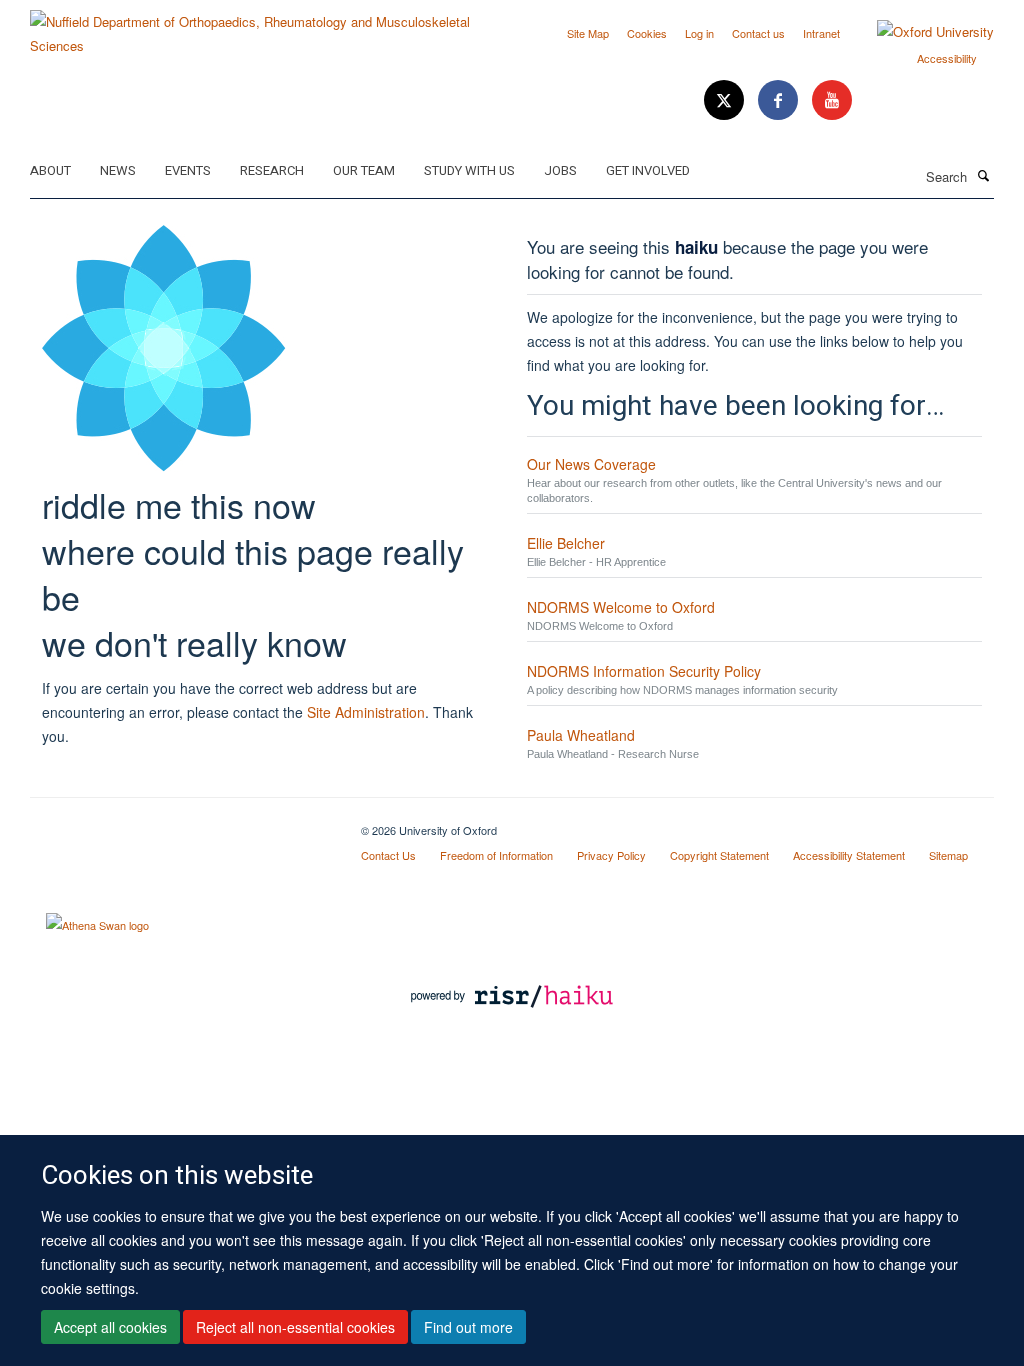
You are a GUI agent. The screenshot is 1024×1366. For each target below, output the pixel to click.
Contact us (758, 33)
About (50, 170)
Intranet (821, 33)
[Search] (983, 175)
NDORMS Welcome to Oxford (621, 607)
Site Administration (366, 712)
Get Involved (648, 170)
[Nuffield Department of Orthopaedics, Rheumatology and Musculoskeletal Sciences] (263, 26)
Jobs (560, 170)
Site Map (588, 33)
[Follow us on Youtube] (832, 100)
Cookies (647, 33)
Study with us (469, 170)
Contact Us (388, 855)
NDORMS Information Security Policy (644, 671)
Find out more (468, 1327)
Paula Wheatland (581, 735)
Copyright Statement (719, 855)
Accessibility (947, 58)
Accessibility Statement (849, 855)
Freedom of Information (496, 855)
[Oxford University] (920, 32)
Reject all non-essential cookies (295, 1327)
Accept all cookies (110, 1327)
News (118, 170)
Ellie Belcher (566, 543)
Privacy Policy (611, 855)
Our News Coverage (591, 464)
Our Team (364, 170)
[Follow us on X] (726, 100)
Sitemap (948, 855)
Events (188, 170)
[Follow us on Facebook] (780, 100)
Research (272, 170)
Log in (699, 33)
